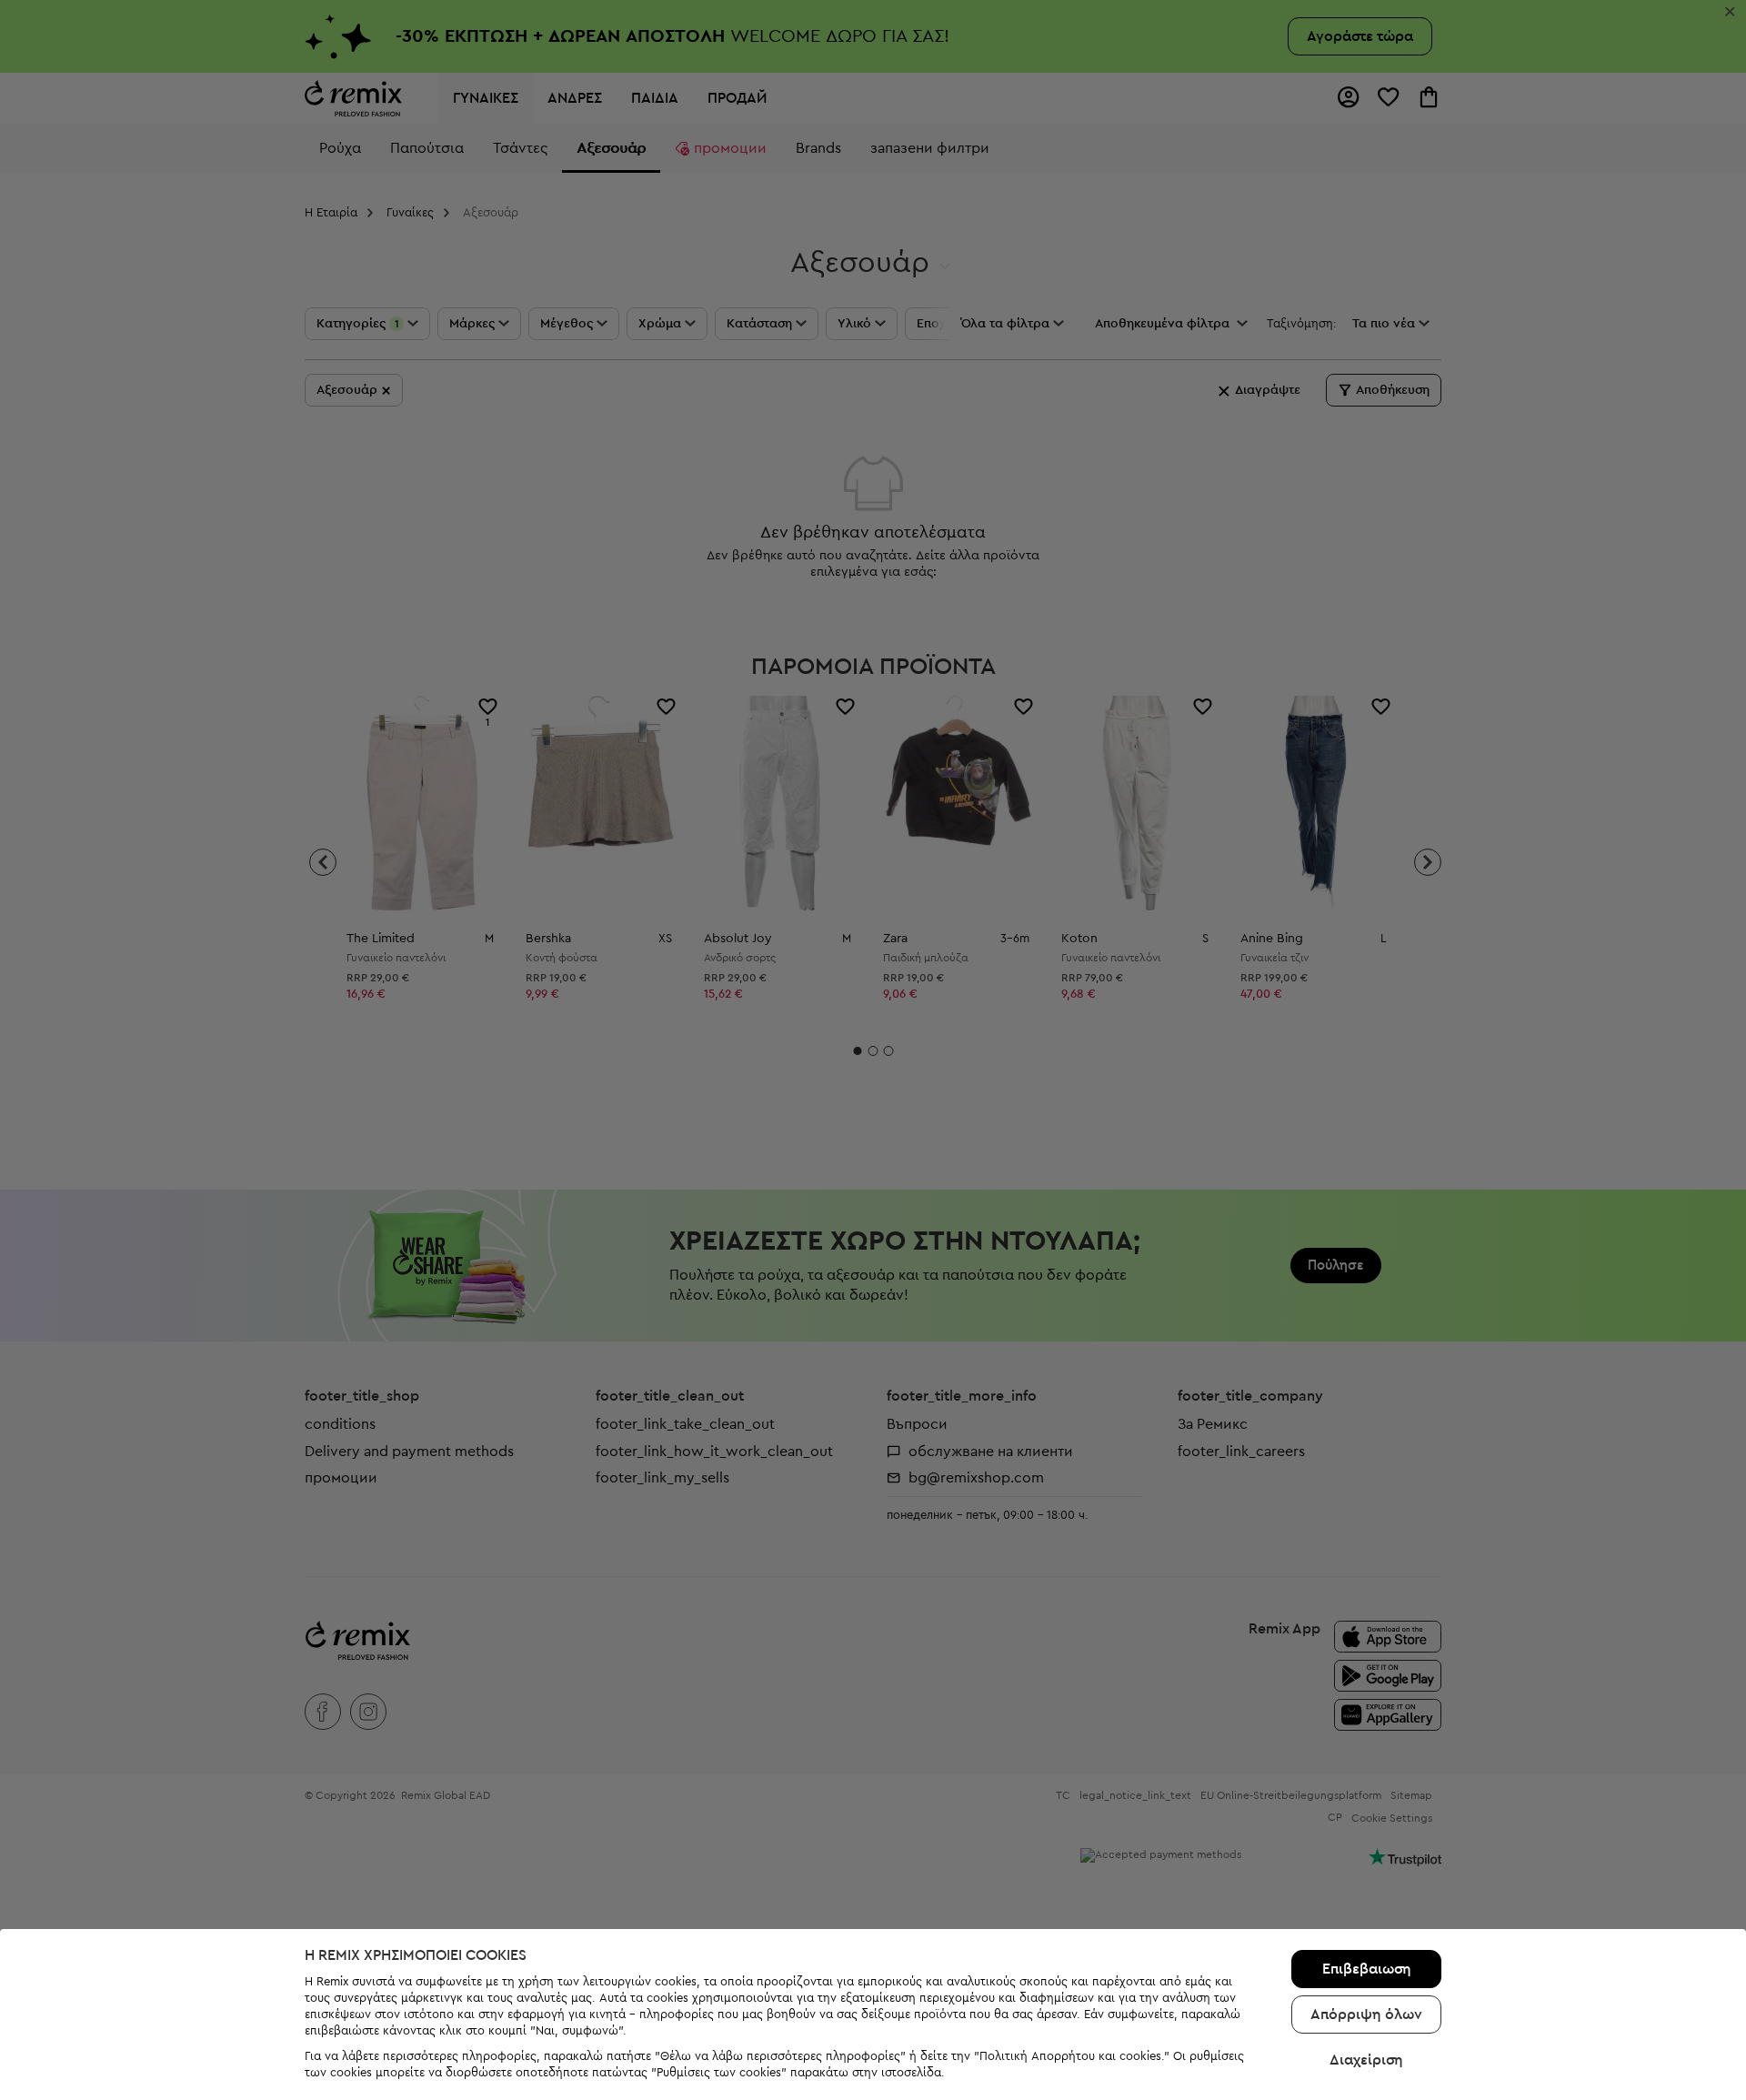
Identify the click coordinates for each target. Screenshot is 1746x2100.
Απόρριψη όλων (1366, 2015)
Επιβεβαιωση (1367, 1969)
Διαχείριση (1366, 2060)
